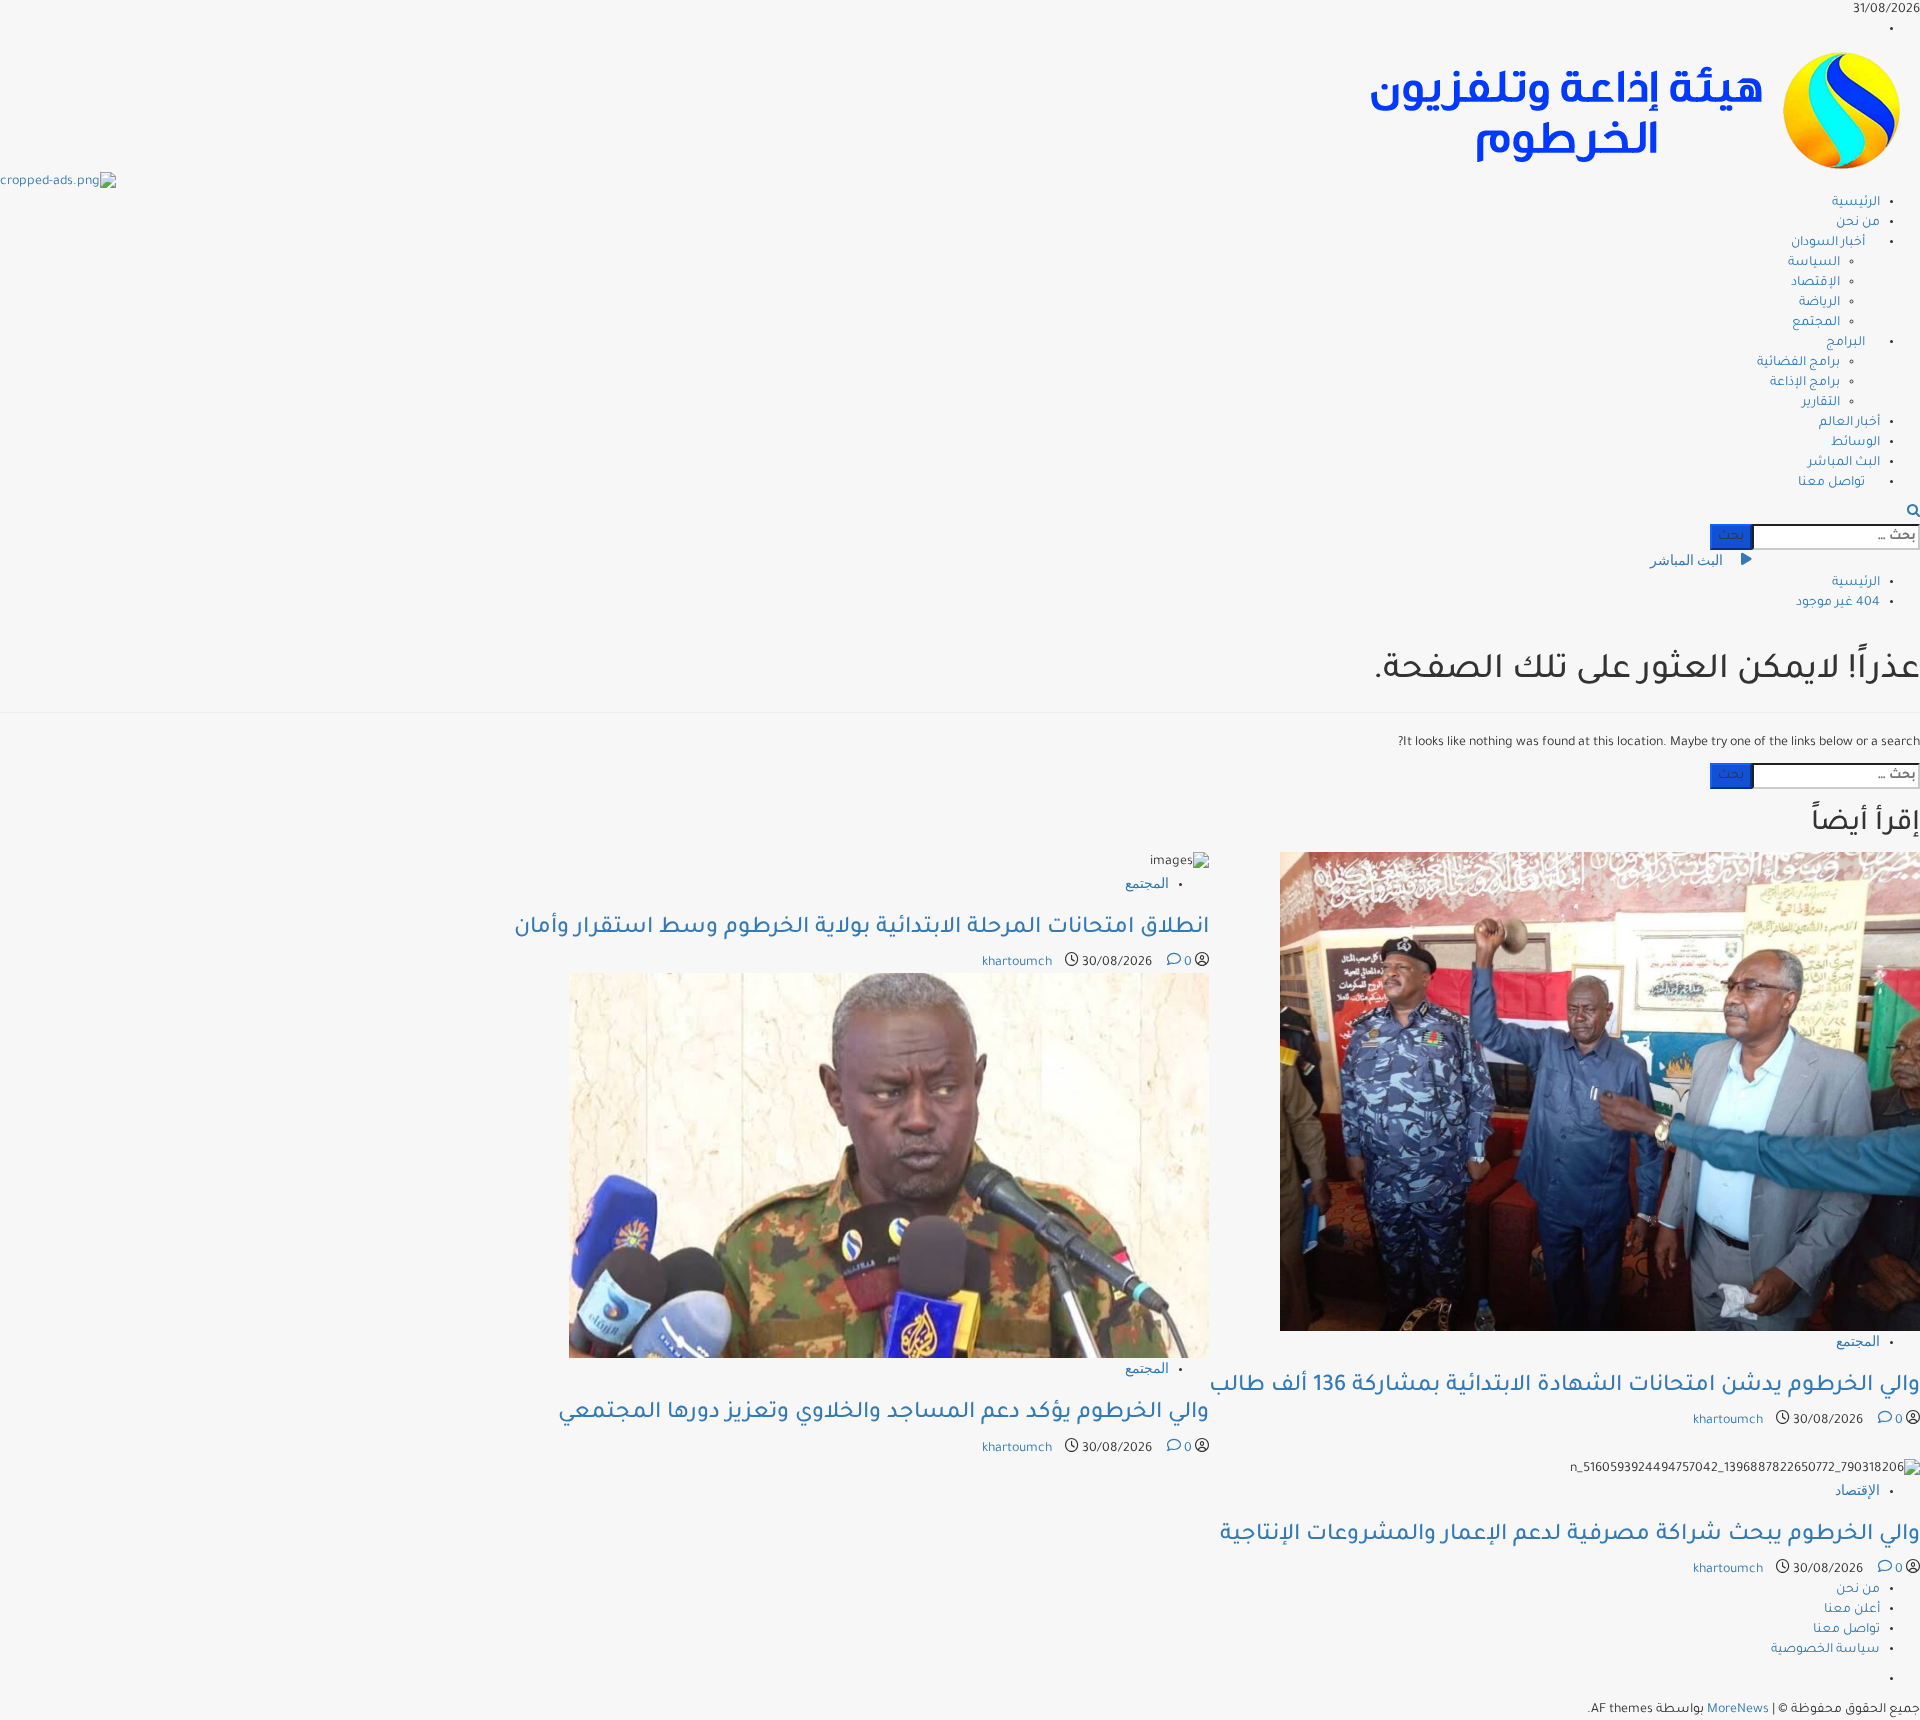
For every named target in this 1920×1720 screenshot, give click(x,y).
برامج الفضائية (1798, 363)
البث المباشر (1844, 463)
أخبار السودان (1828, 243)
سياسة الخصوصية (1825, 1650)
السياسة (1814, 263)
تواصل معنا (1831, 483)
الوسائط (1855, 443)
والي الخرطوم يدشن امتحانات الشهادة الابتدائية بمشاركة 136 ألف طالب (1564, 1387)
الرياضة (1819, 303)
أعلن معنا (1852, 1610)
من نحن (1858, 223)
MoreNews (1738, 1710)
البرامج (1845, 343)
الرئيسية (1856, 203)
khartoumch (1729, 1421)
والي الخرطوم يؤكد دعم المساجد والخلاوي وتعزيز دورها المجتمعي (883, 1414)
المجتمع (1816, 323)
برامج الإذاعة (1805, 383)
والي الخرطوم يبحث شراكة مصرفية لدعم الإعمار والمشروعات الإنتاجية (1570, 1536)
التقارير (1821, 403)
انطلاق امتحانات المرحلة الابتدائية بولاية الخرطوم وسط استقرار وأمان (861, 929)
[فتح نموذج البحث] (1913, 514)
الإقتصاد (1815, 283)
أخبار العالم (1849, 423)
